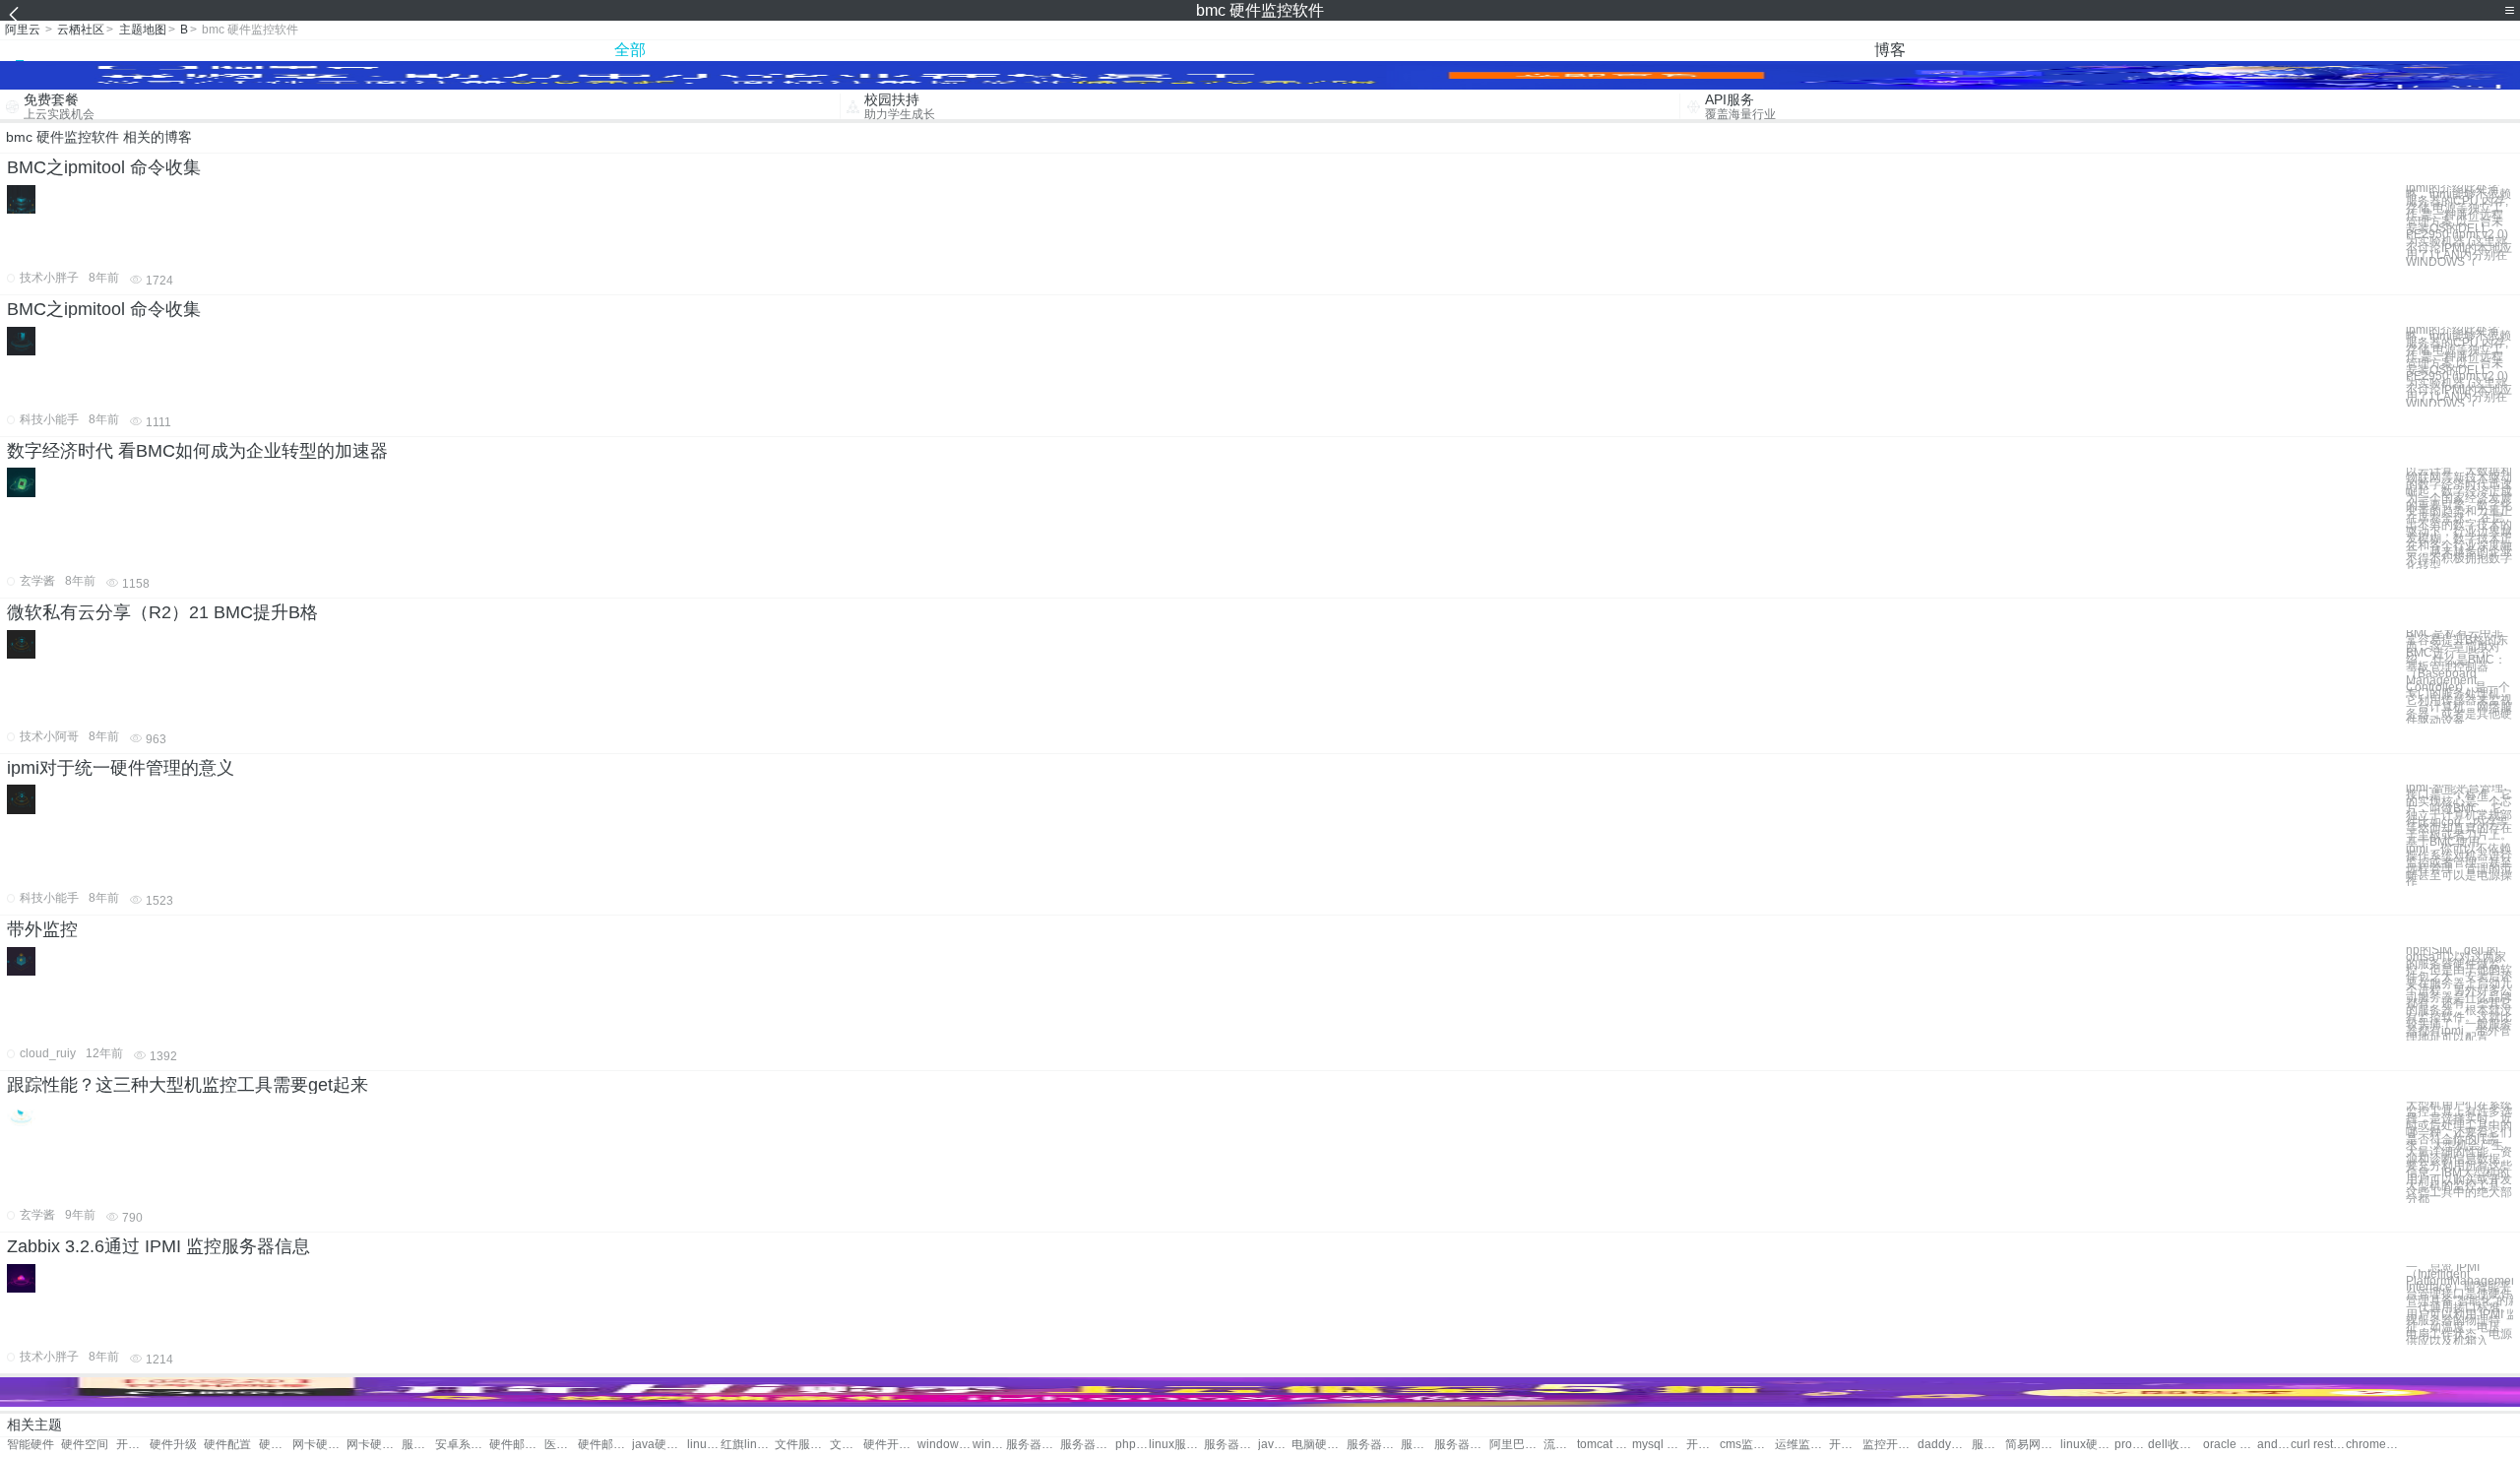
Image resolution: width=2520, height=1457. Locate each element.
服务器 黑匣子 (1988, 1445)
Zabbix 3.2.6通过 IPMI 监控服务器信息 (158, 1246)
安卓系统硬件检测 (462, 1445)
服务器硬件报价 (1231, 1445)
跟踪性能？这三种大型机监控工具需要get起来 (188, 1085)
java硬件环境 (659, 1445)
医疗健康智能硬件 (561, 1445)
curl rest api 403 (2318, 1445)
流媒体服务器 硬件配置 (1560, 1445)
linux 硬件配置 (704, 1445)
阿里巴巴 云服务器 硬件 (1516, 1445)
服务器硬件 (418, 1445)
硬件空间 (85, 1445)
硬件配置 (227, 1445)
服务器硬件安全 (1033, 1445)
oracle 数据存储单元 (2230, 1445)
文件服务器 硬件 (847, 1445)
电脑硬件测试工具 (1319, 1445)
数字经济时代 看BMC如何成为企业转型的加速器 (197, 451)
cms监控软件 (1747, 1445)
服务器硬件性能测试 (1417, 1445)
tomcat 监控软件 (1604, 1445)
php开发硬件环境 (1132, 1445)
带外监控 (42, 929)
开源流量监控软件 (1846, 1445)
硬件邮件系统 (605, 1445)
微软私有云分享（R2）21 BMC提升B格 (162, 612)
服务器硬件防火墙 (1374, 1445)
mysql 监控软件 (1659, 1445)
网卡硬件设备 (319, 1445)
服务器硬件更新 (1087, 1445)
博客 (1890, 50)
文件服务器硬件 (802, 1445)
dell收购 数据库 (2175, 1445)
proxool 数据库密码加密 (2131, 1445)
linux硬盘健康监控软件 (2087, 1445)
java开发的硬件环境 (1275, 1445)
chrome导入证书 (2373, 1445)
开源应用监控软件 (1703, 1445)
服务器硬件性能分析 (1461, 1445)
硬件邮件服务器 (516, 1445)
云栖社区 (81, 30)
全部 (630, 50)
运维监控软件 (1802, 1445)
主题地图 (143, 30)
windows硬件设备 (945, 1445)
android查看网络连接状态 (2274, 1445)
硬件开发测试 (890, 1445)
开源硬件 (133, 1445)
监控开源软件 (1890, 1445)
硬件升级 (173, 1445)
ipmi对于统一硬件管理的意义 (121, 768)
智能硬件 (31, 1445)
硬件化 (276, 1445)
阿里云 (23, 30)
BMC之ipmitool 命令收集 (104, 167)
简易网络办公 (2032, 1445)
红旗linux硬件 (748, 1445)
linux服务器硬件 (1176, 1445)
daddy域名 (1945, 1445)
